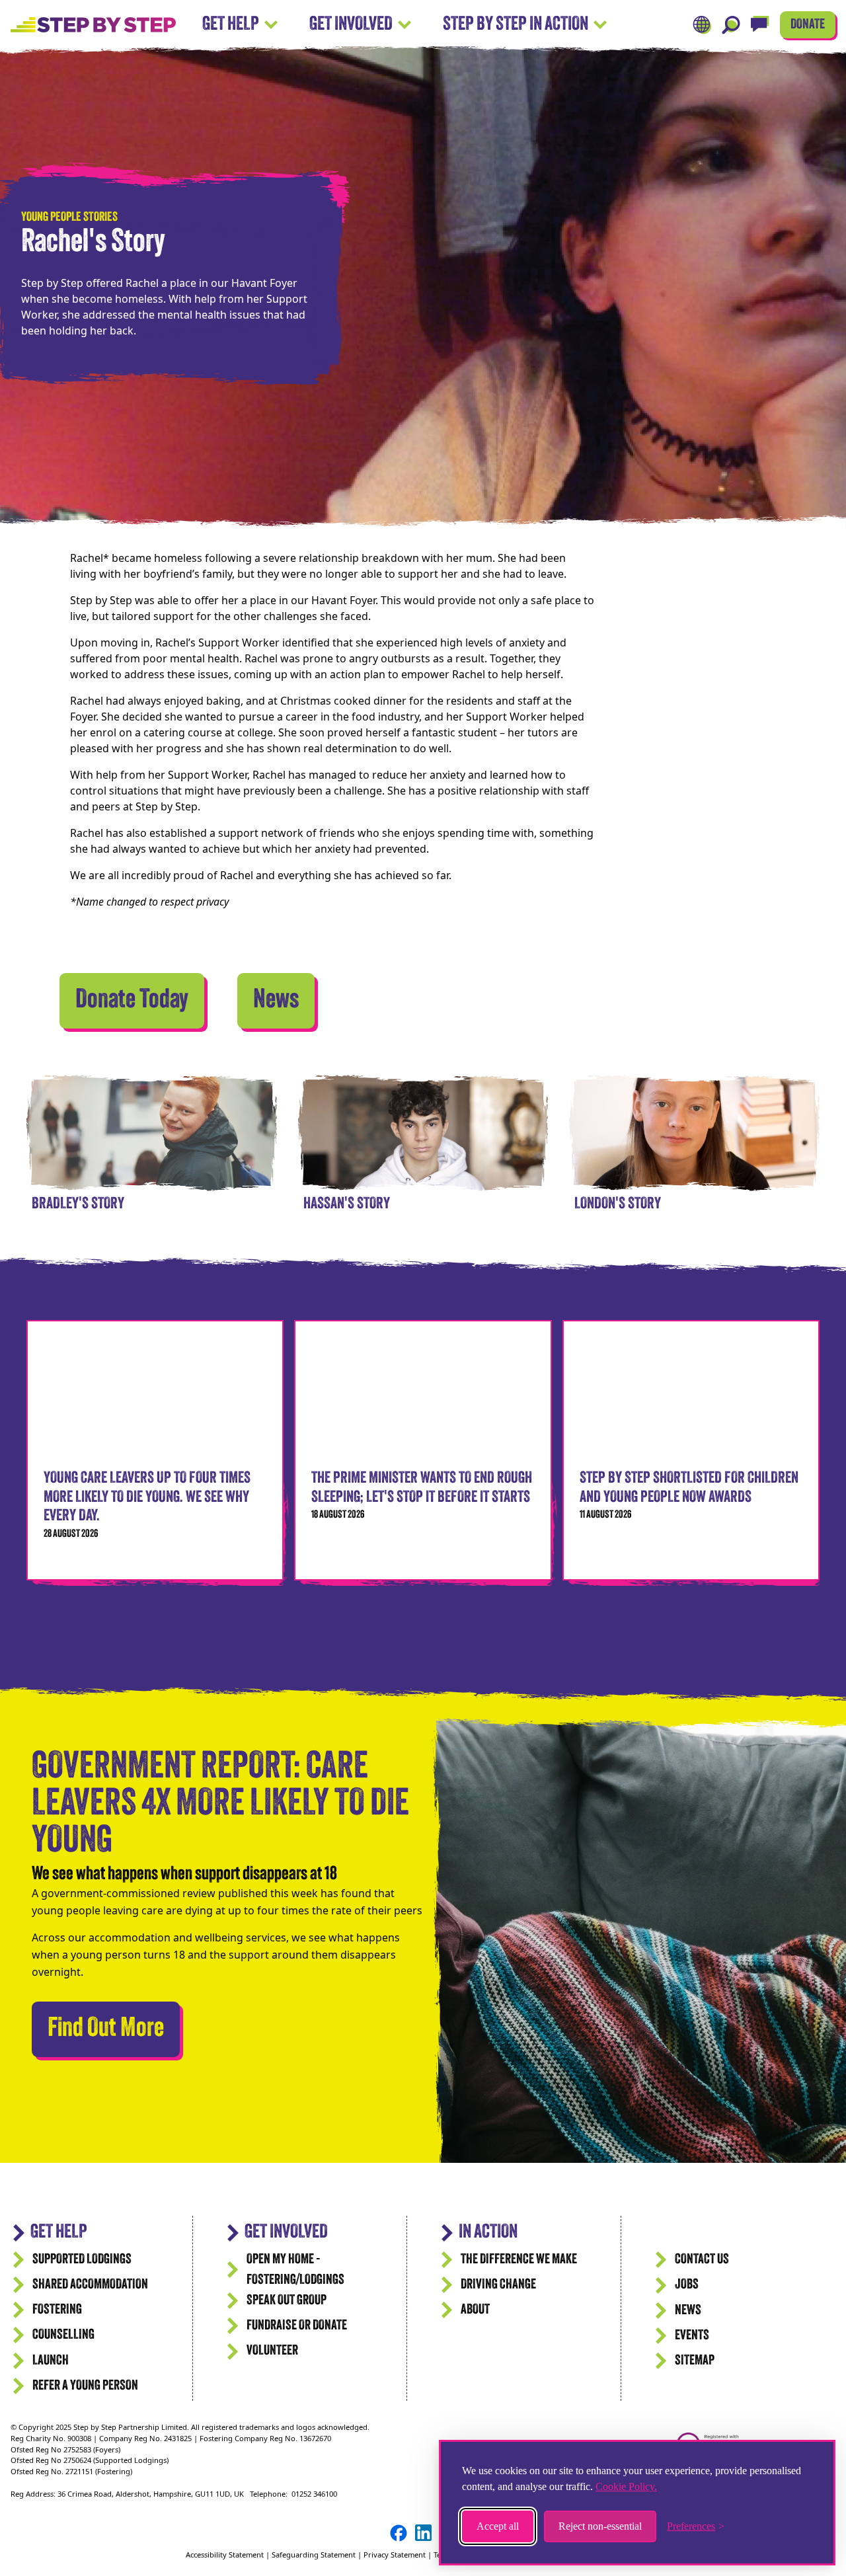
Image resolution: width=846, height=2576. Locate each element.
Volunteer (272, 2351)
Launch (51, 2361)
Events (692, 2336)
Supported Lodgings (82, 2260)
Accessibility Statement (226, 2555)
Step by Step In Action (516, 25)
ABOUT (475, 2310)
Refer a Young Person (85, 2386)
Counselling (63, 2335)
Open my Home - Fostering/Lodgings (295, 2270)
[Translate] (702, 25)
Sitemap (695, 2361)
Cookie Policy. (626, 2486)
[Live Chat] (760, 25)
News (276, 1001)
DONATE (808, 25)
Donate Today (132, 1001)
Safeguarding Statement (314, 2555)
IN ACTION (488, 2233)
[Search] (731, 25)
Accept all (498, 2526)
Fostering (57, 2310)
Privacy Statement (395, 2555)
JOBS (687, 2285)
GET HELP (59, 2233)
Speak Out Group (287, 2301)
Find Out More (114, 2029)
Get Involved (351, 25)
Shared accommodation (90, 2285)
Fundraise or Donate (297, 2326)
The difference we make (519, 2260)
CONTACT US (702, 2260)
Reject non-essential (600, 2526)
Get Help (231, 25)
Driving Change (498, 2285)
